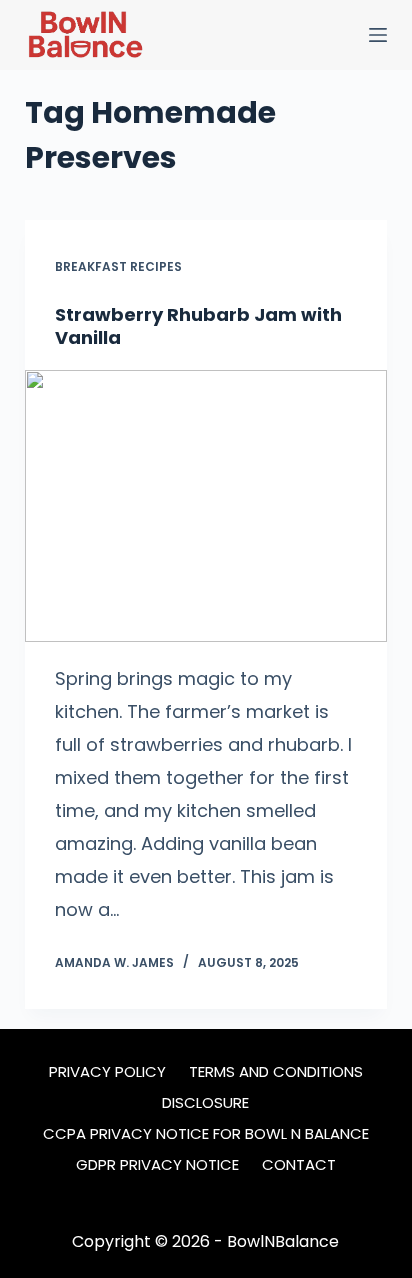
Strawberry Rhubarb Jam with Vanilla (198, 326)
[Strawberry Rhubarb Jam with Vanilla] (206, 506)
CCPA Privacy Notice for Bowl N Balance (206, 1134)
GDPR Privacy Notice (157, 1165)
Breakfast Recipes (118, 266)
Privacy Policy (107, 1072)
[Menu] (378, 35)
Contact (299, 1165)
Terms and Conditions (276, 1072)
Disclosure (205, 1103)
